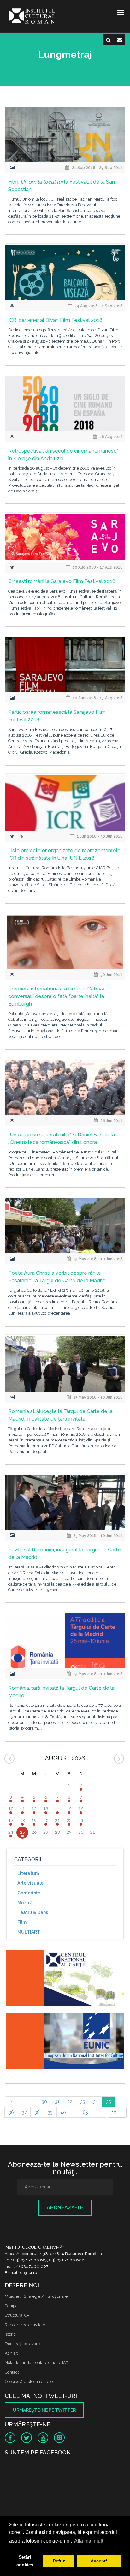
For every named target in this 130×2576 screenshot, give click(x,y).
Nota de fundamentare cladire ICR (37, 2363)
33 (83, 2102)
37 (24, 2112)
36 (11, 2112)
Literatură (28, 1873)
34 (96, 2102)
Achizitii (12, 2353)
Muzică (25, 1903)
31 (57, 2102)
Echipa (11, 2306)
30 (44, 2102)
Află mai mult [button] (89, 2541)
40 (63, 2112)
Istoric (10, 2334)
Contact (12, 2372)
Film (22, 1922)
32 (70, 2102)
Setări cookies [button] (25, 2561)
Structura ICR (17, 2315)
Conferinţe (29, 1893)
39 (50, 2112)
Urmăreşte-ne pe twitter (44, 2410)
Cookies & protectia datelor (30, 2382)
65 (85, 2112)
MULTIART (29, 1932)
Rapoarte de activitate (25, 2325)
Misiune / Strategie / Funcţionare (36, 2296)
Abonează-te (65, 2208)
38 (37, 2112)
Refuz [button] (59, 2561)
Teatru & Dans (33, 1912)
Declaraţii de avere (22, 2344)
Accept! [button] (99, 2561)
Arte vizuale (30, 1883)
